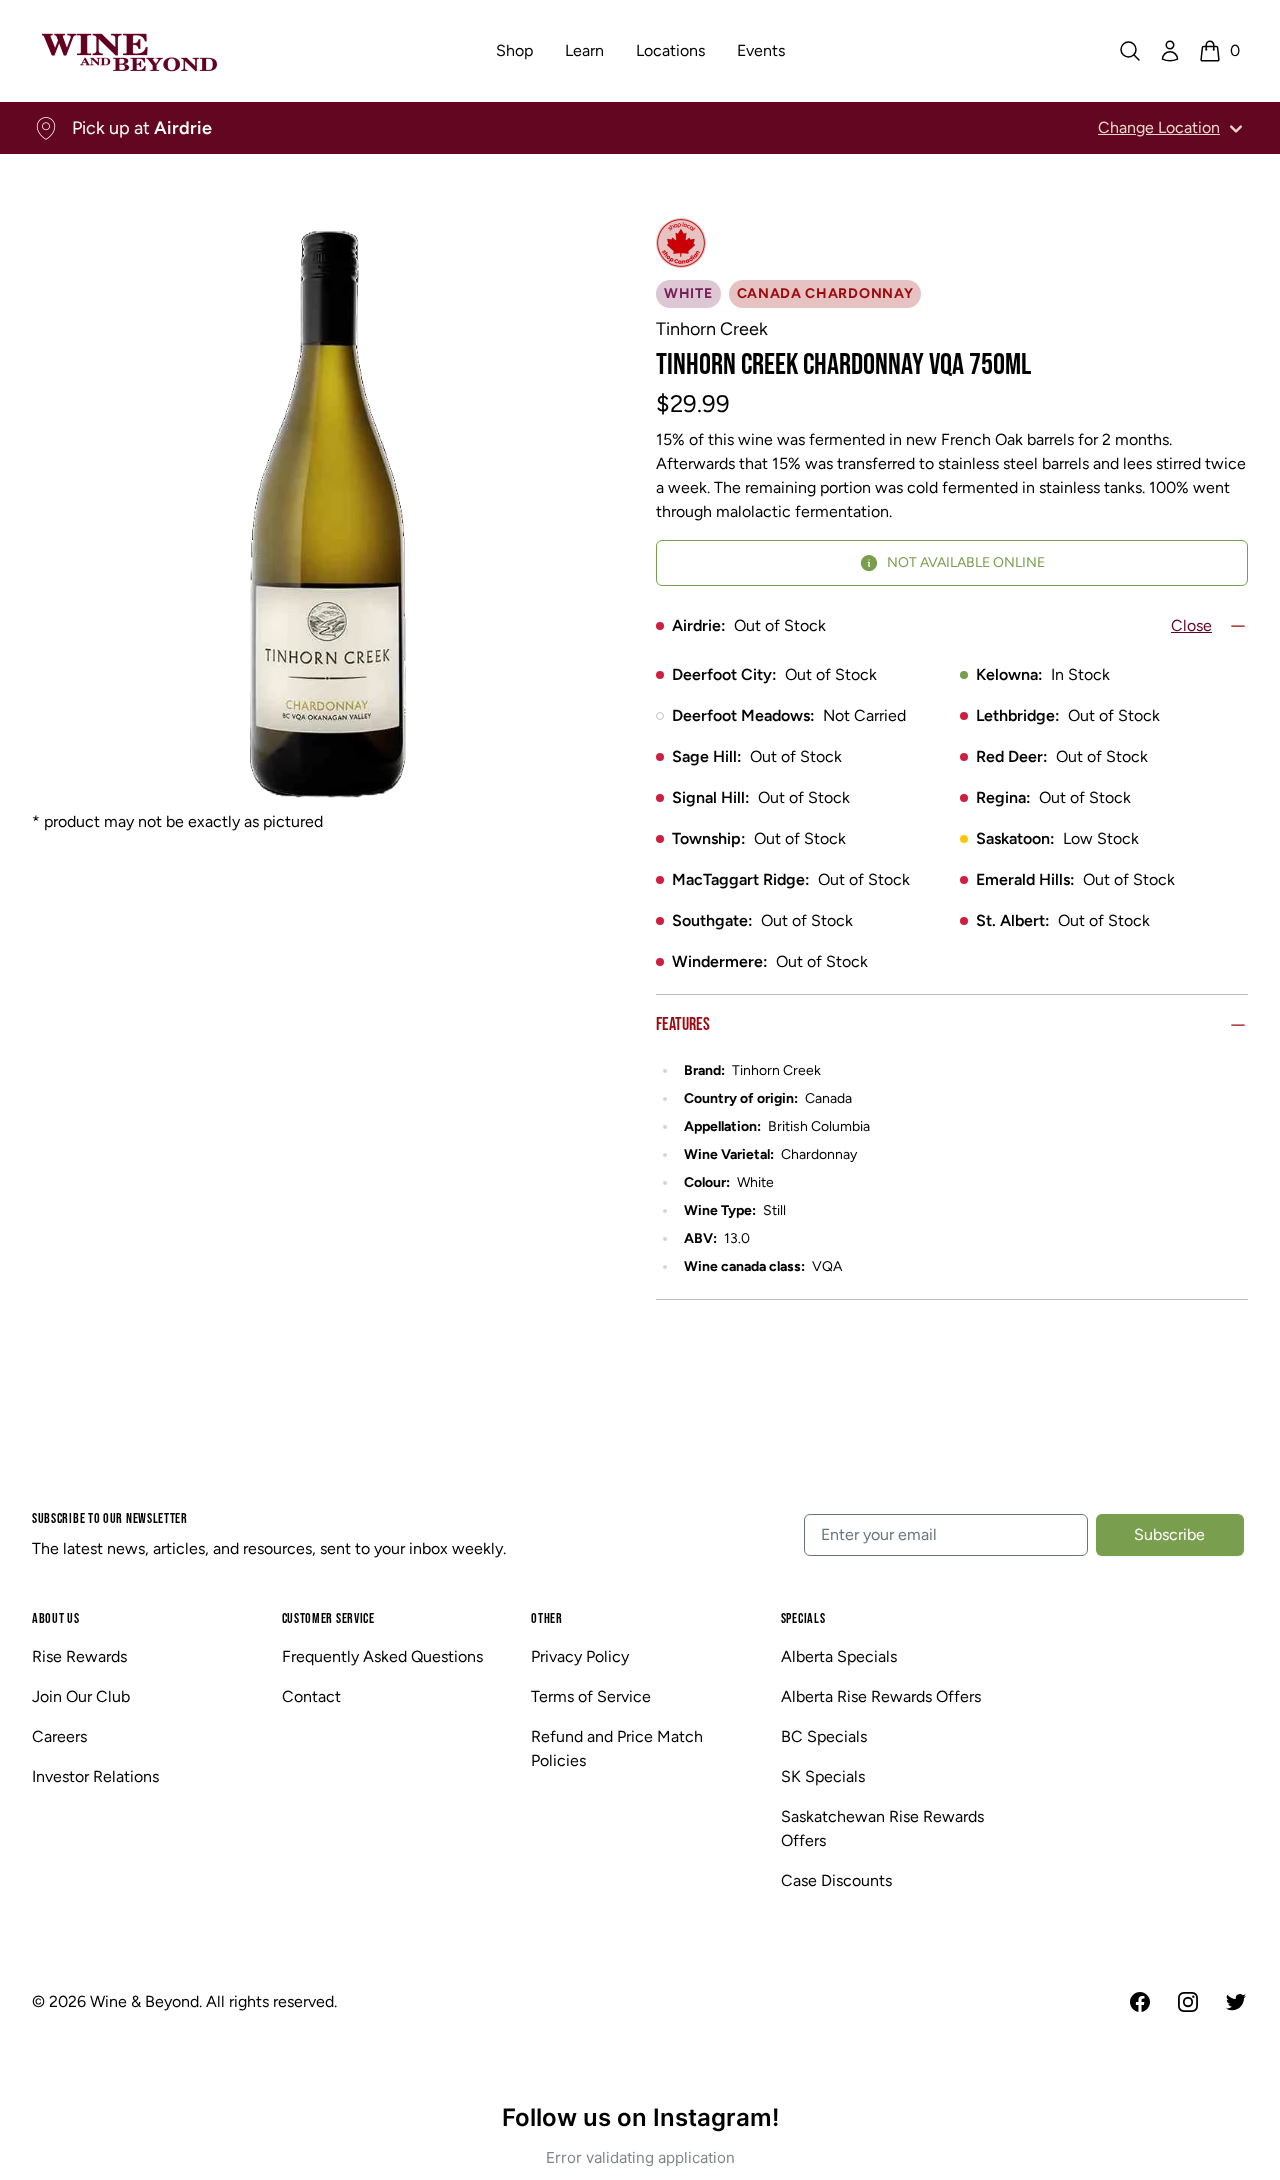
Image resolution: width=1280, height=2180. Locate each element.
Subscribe (1169, 1534)
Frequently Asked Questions (382, 1656)
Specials (803, 1618)
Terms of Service (591, 1696)
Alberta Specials (839, 1656)
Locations (670, 50)
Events (761, 50)
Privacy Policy (580, 1656)
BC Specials (824, 1736)
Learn (584, 50)
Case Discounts (836, 1880)
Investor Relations (95, 1776)
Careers (59, 1736)
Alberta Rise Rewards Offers (881, 1696)
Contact (311, 1696)
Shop (514, 50)
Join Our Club (81, 1696)
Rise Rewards (79, 1656)
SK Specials (823, 1776)
